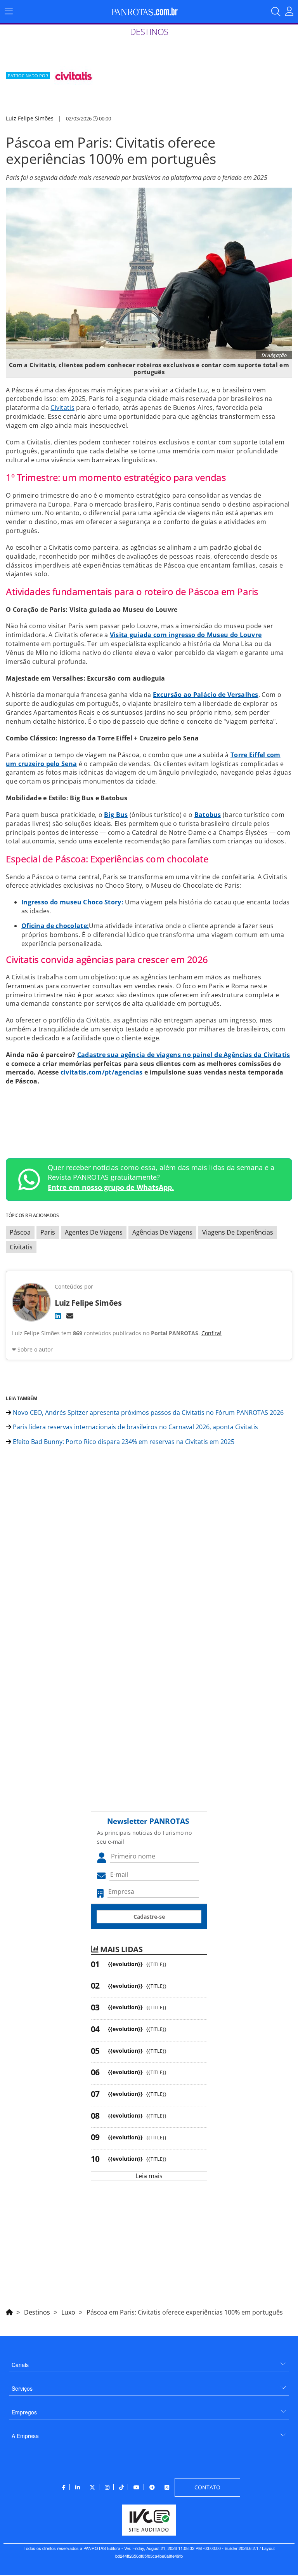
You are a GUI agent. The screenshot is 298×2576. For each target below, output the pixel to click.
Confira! (211, 1333)
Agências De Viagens (162, 1232)
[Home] (9, 2311)
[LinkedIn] (58, 1316)
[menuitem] (149, 2362)
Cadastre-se (149, 1917)
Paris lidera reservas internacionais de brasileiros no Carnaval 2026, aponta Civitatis (135, 1427)
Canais (20, 2365)
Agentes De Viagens (94, 1232)
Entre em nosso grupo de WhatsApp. (111, 1187)
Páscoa (20, 1232)
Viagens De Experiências (238, 1232)
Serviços (22, 2388)
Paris (48, 1232)
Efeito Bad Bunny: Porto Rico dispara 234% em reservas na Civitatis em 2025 (123, 1442)
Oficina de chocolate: (55, 926)
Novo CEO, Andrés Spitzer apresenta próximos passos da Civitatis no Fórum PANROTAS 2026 (147, 1413)
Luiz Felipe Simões (30, 118)
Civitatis (62, 408)
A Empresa (25, 2436)
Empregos (24, 2412)
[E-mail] (70, 1316)
